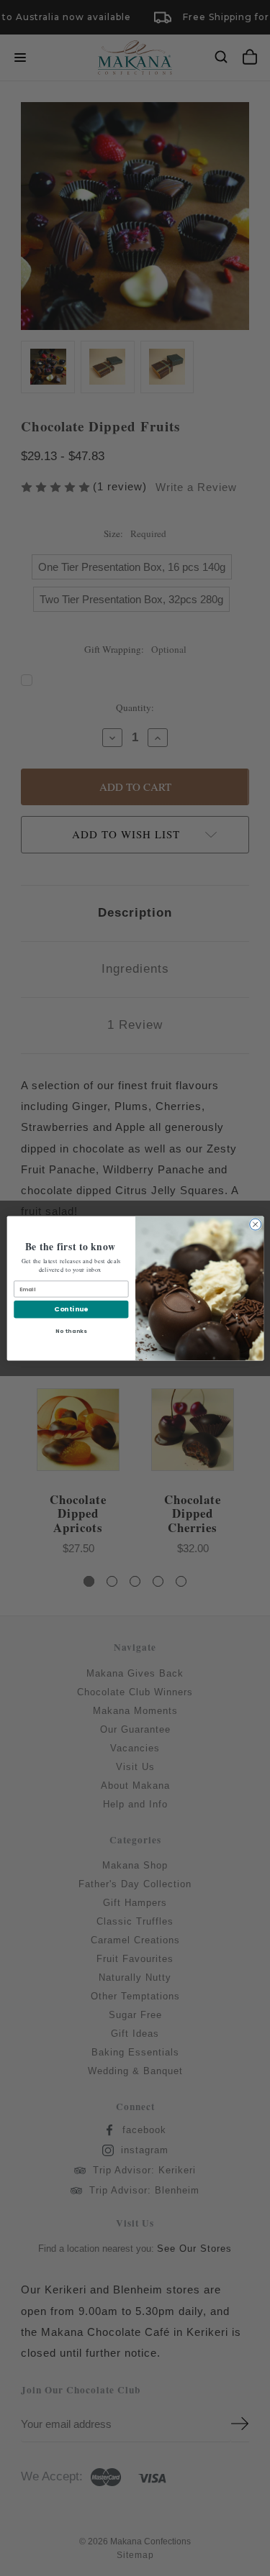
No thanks (71, 1330)
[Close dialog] (255, 1224)
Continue (71, 1309)
